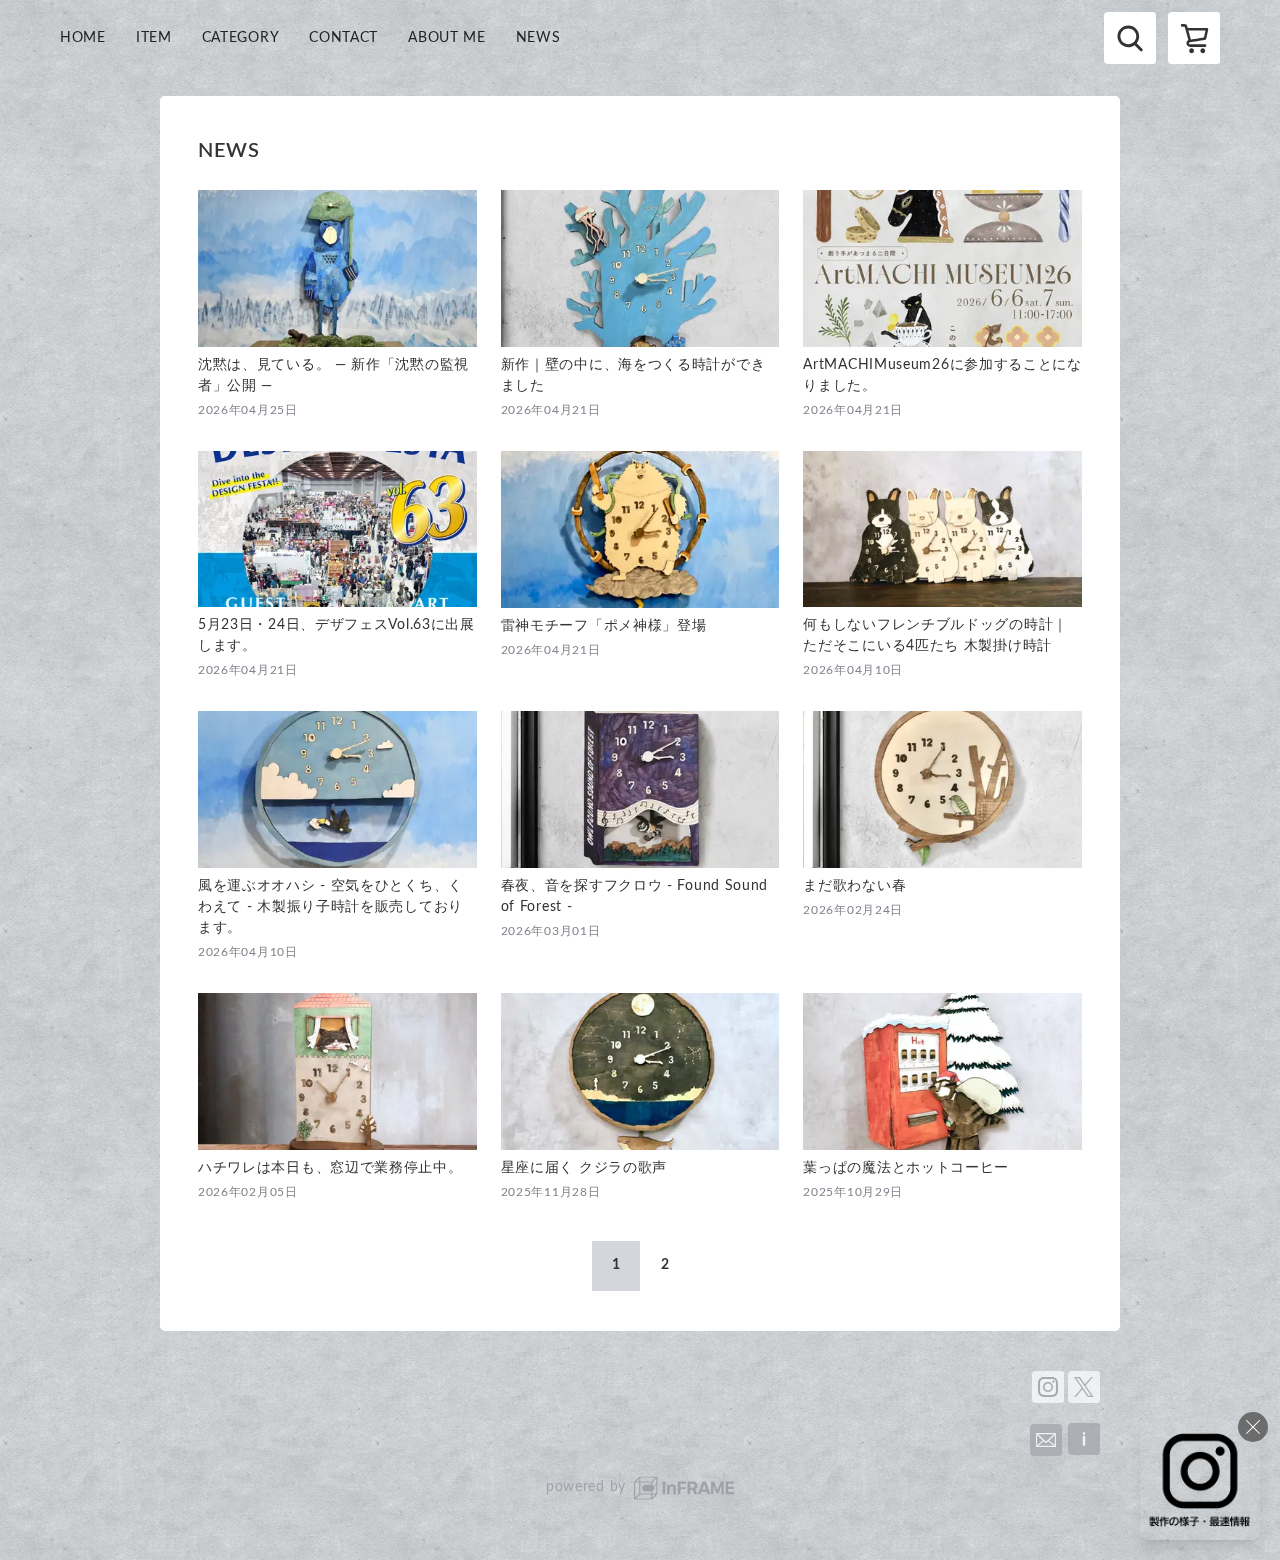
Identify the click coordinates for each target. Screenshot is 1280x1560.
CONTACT (343, 38)
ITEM (154, 38)
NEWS (538, 38)
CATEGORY (241, 38)
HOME (83, 38)
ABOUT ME (447, 38)
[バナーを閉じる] (1253, 1427)
